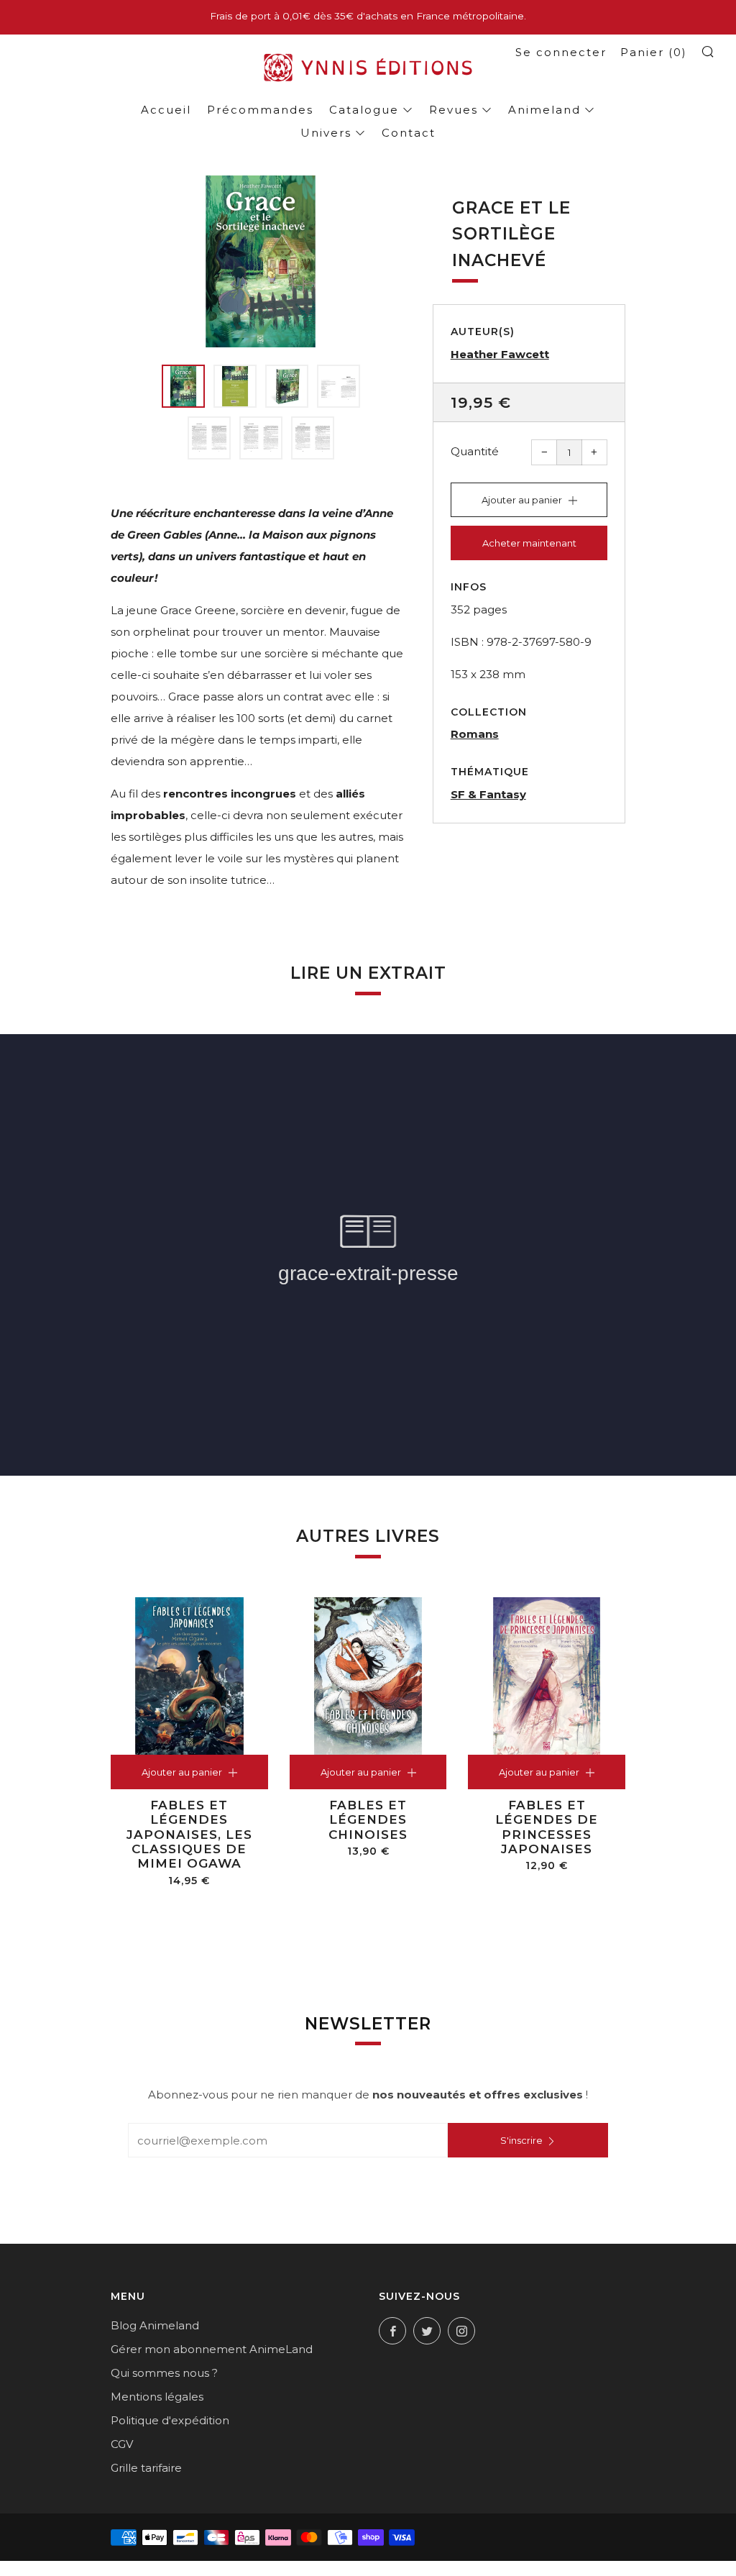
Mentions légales (157, 2397)
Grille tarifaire (146, 2468)
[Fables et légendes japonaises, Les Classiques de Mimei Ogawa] (189, 1676)
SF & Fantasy (488, 794)
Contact (409, 133)
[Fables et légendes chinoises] (368, 1676)
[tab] (183, 386)
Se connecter (561, 52)
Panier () (654, 52)
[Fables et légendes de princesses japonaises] (547, 1676)
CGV (122, 2444)
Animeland (544, 110)
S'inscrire (521, 2140)
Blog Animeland (155, 2325)
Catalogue (364, 110)
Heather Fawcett (500, 354)
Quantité (475, 451)
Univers (326, 133)
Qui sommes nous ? (164, 2373)
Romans (475, 734)
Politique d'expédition (170, 2420)
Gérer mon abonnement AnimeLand (212, 2349)
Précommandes (260, 110)
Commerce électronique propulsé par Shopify (371, 2567)
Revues (454, 110)
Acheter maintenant (529, 543)
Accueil (166, 110)
